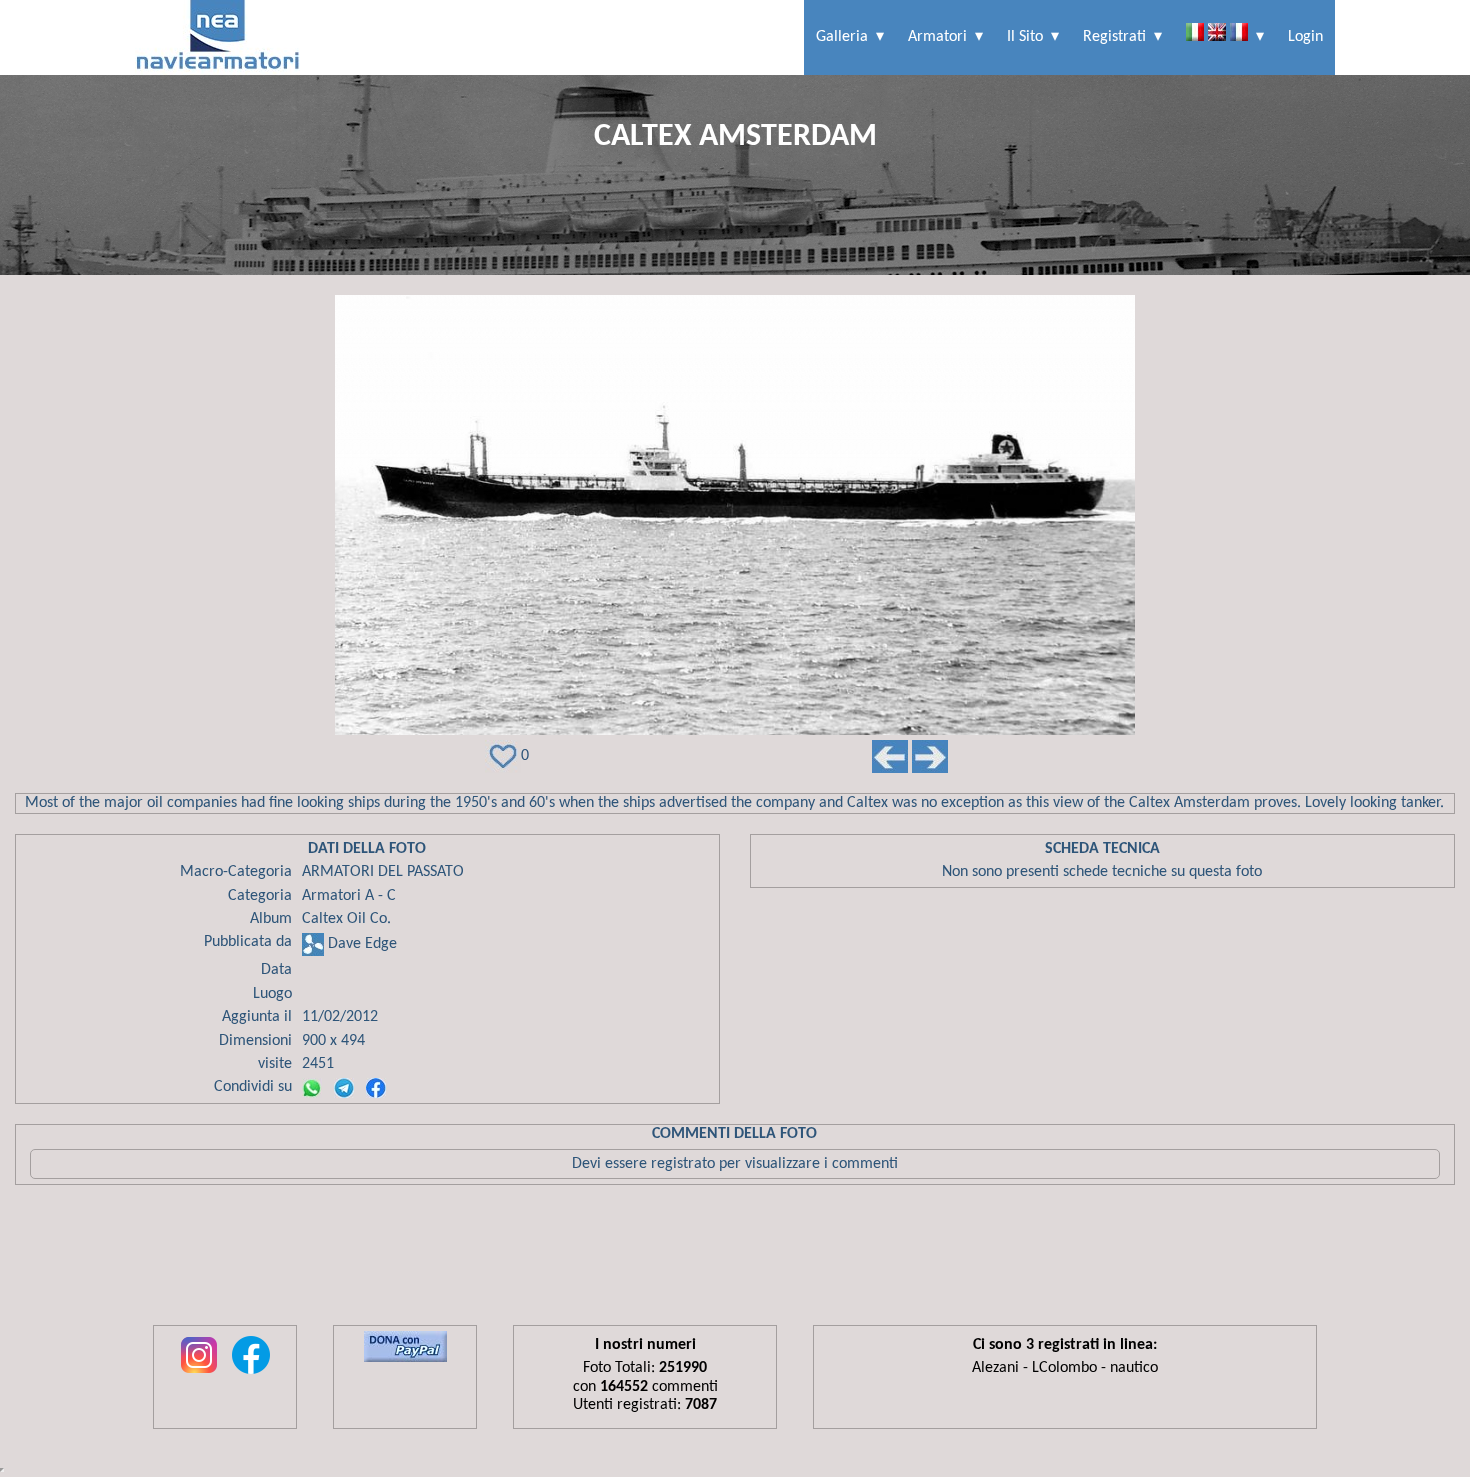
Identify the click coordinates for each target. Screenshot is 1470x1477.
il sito (1025, 37)
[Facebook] (376, 1088)
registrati (1114, 37)
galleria (842, 37)
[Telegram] (344, 1088)
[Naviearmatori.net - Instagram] (199, 1375)
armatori (937, 37)
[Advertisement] (735, 1260)
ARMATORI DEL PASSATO (383, 872)
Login (1305, 37)
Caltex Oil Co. (346, 919)
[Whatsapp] (312, 1088)
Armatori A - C (349, 896)
